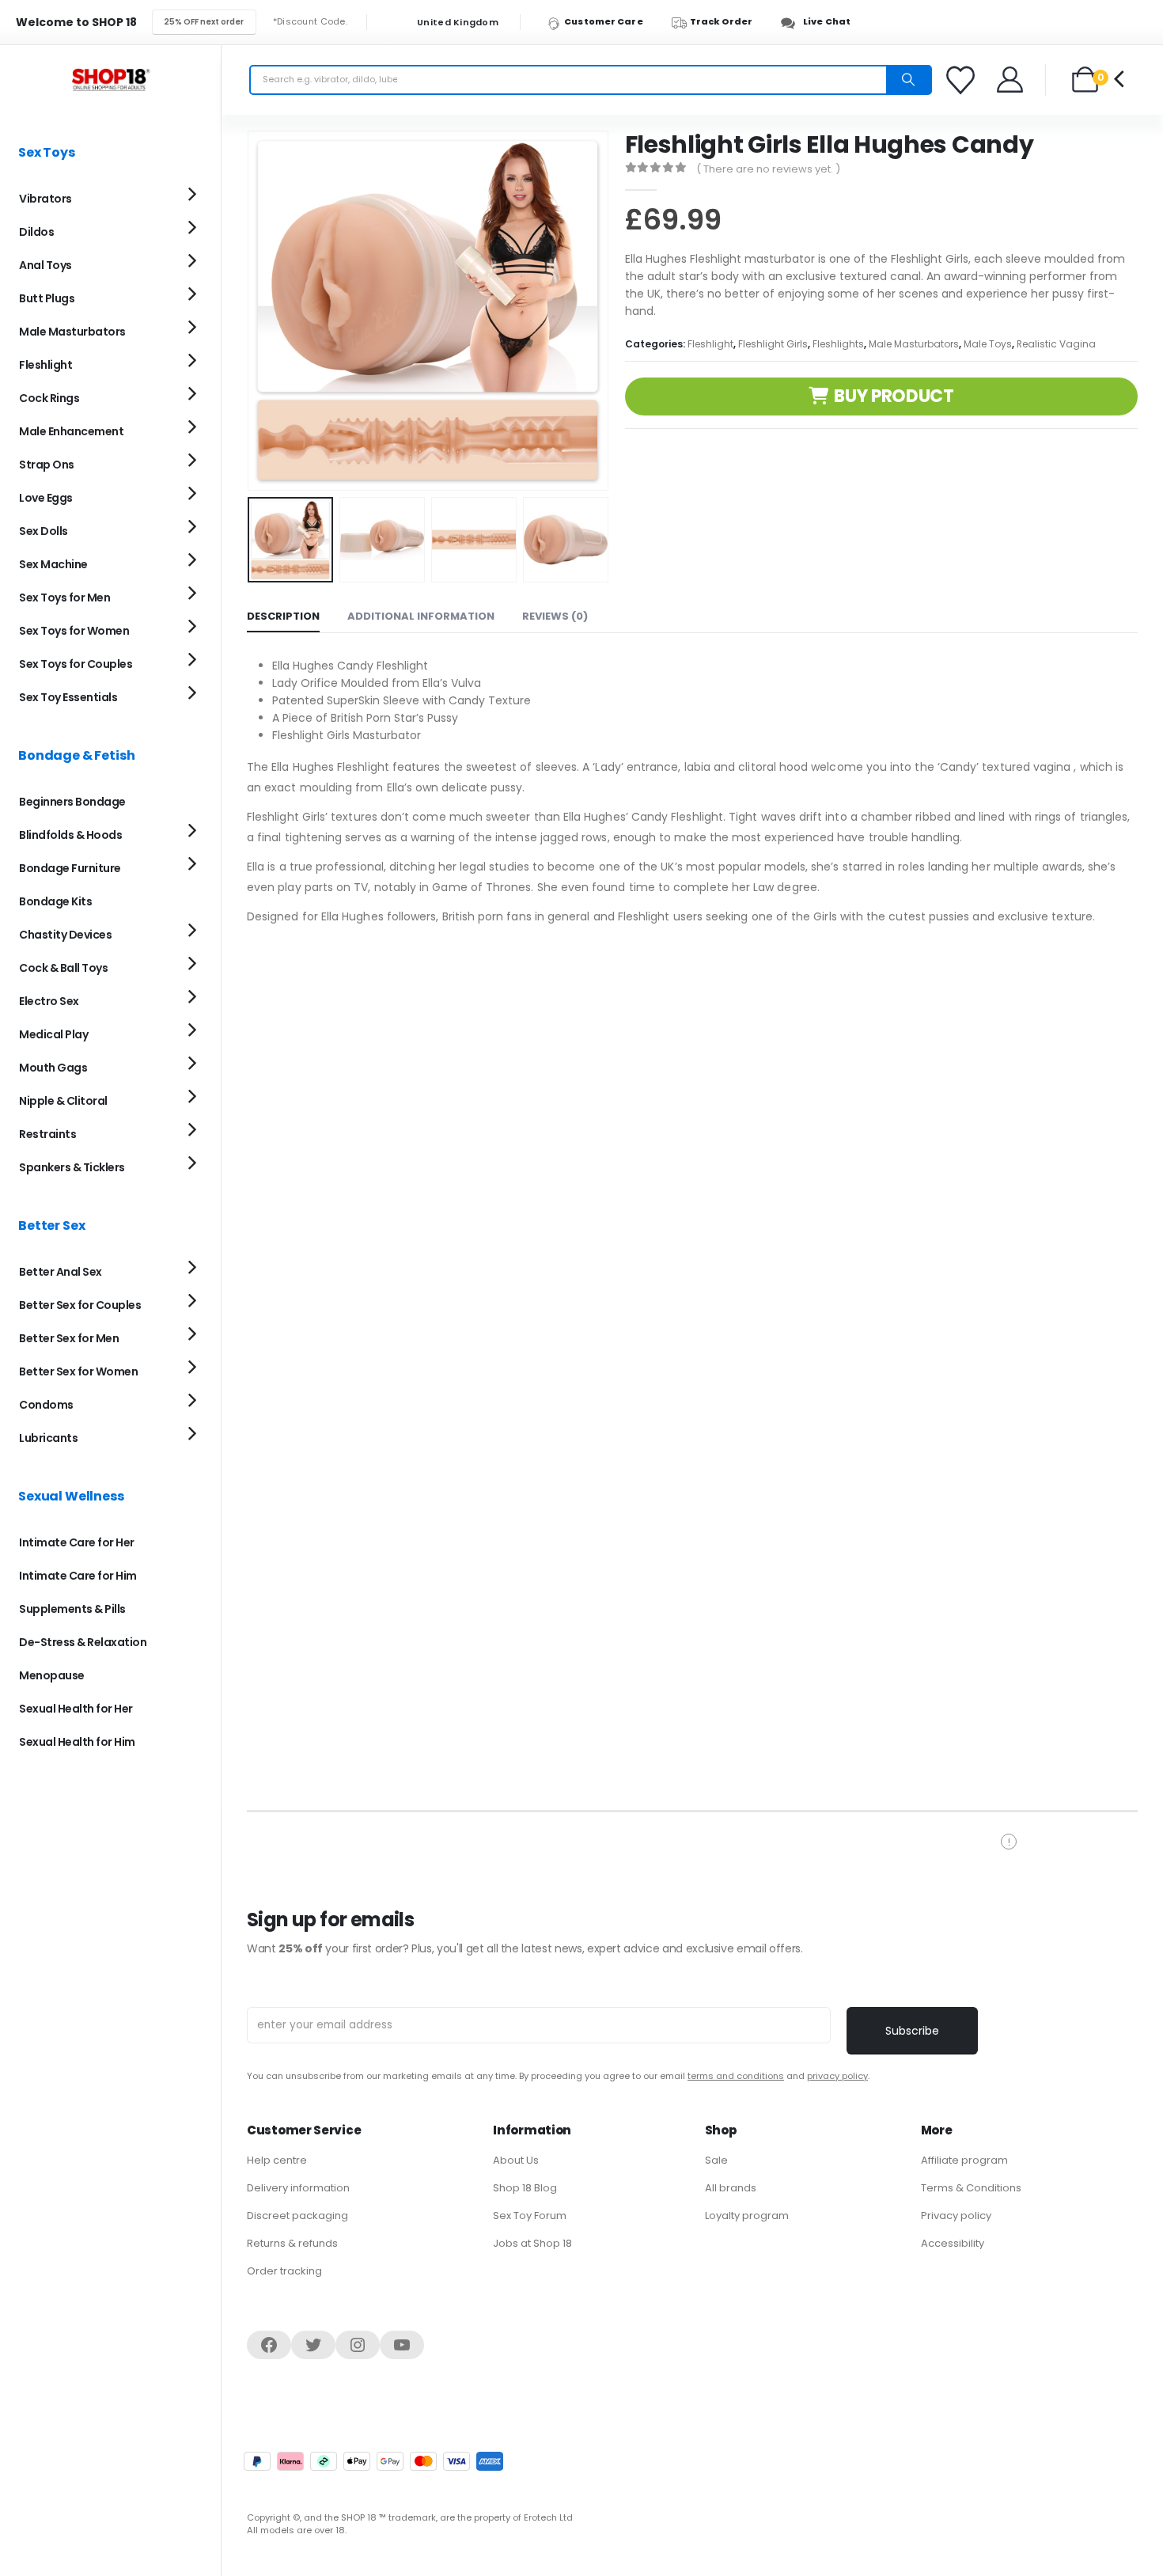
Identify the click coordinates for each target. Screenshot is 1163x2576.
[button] (251, 310)
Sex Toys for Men (64, 598)
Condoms (46, 1405)
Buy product (894, 396)
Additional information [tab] (421, 616)
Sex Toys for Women (74, 631)
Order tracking (284, 2271)
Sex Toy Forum (530, 2216)
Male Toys (988, 344)
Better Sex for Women (78, 1371)
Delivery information (298, 2188)
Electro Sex (49, 1001)
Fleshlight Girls (773, 344)
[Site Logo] (111, 80)
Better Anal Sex (61, 1272)
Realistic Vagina (1056, 344)
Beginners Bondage (72, 802)
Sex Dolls (44, 531)
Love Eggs (46, 498)
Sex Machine (53, 564)
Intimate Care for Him (78, 1576)
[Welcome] (1011, 80)
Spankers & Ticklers (72, 1167)
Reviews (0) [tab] (555, 616)
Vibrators (45, 199)
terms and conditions (736, 2076)
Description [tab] (283, 616)
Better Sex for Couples (80, 1305)
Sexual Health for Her (76, 1709)
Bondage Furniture (70, 868)
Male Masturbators (914, 344)
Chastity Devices (65, 935)
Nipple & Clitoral (63, 1101)
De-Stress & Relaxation (83, 1642)
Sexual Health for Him (77, 1742)
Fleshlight (710, 344)
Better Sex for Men (69, 1338)
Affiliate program (964, 2160)
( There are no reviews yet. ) (768, 169)
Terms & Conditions (971, 2188)
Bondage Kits (55, 901)
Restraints (47, 1134)
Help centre (277, 2160)
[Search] (908, 80)
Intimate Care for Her (77, 1542)
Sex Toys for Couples (76, 664)
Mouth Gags (53, 1068)
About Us (516, 2160)
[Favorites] (963, 80)
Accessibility (953, 2243)
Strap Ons (47, 465)
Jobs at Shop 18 (532, 2243)
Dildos (36, 232)
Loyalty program (747, 2216)
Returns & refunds (292, 2243)
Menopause (52, 1675)
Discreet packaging (297, 2216)
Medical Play (53, 1034)
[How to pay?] (373, 2461)
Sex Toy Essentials (68, 697)
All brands (731, 2188)
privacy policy (837, 2076)
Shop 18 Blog (525, 2188)
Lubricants (48, 1438)
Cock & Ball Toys (63, 968)
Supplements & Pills (72, 1609)
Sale (716, 2160)
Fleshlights (838, 344)
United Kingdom (456, 23)
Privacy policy (956, 2216)
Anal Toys (45, 265)
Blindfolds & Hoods (70, 835)
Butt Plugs (47, 298)
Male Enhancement (71, 431)
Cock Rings (49, 398)
